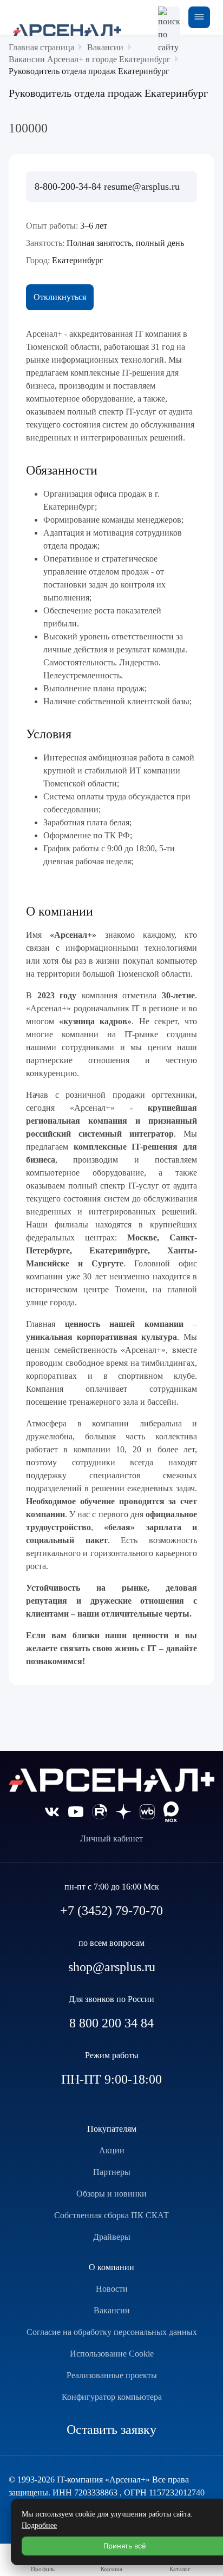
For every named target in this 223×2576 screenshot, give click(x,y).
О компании (111, 2267)
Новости (112, 2289)
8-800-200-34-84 (69, 186)
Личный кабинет (111, 1838)
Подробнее (39, 2525)
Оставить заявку (111, 2430)
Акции (112, 2150)
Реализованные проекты (112, 2375)
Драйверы (112, 2237)
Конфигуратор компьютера (112, 2397)
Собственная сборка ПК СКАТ (111, 2215)
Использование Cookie (112, 2354)
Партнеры (112, 2172)
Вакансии (112, 2310)
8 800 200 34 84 (111, 2023)
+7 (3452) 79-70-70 (111, 1911)
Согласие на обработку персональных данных (112, 2332)
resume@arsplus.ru (142, 186)
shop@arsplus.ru (112, 1967)
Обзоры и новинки (111, 2194)
